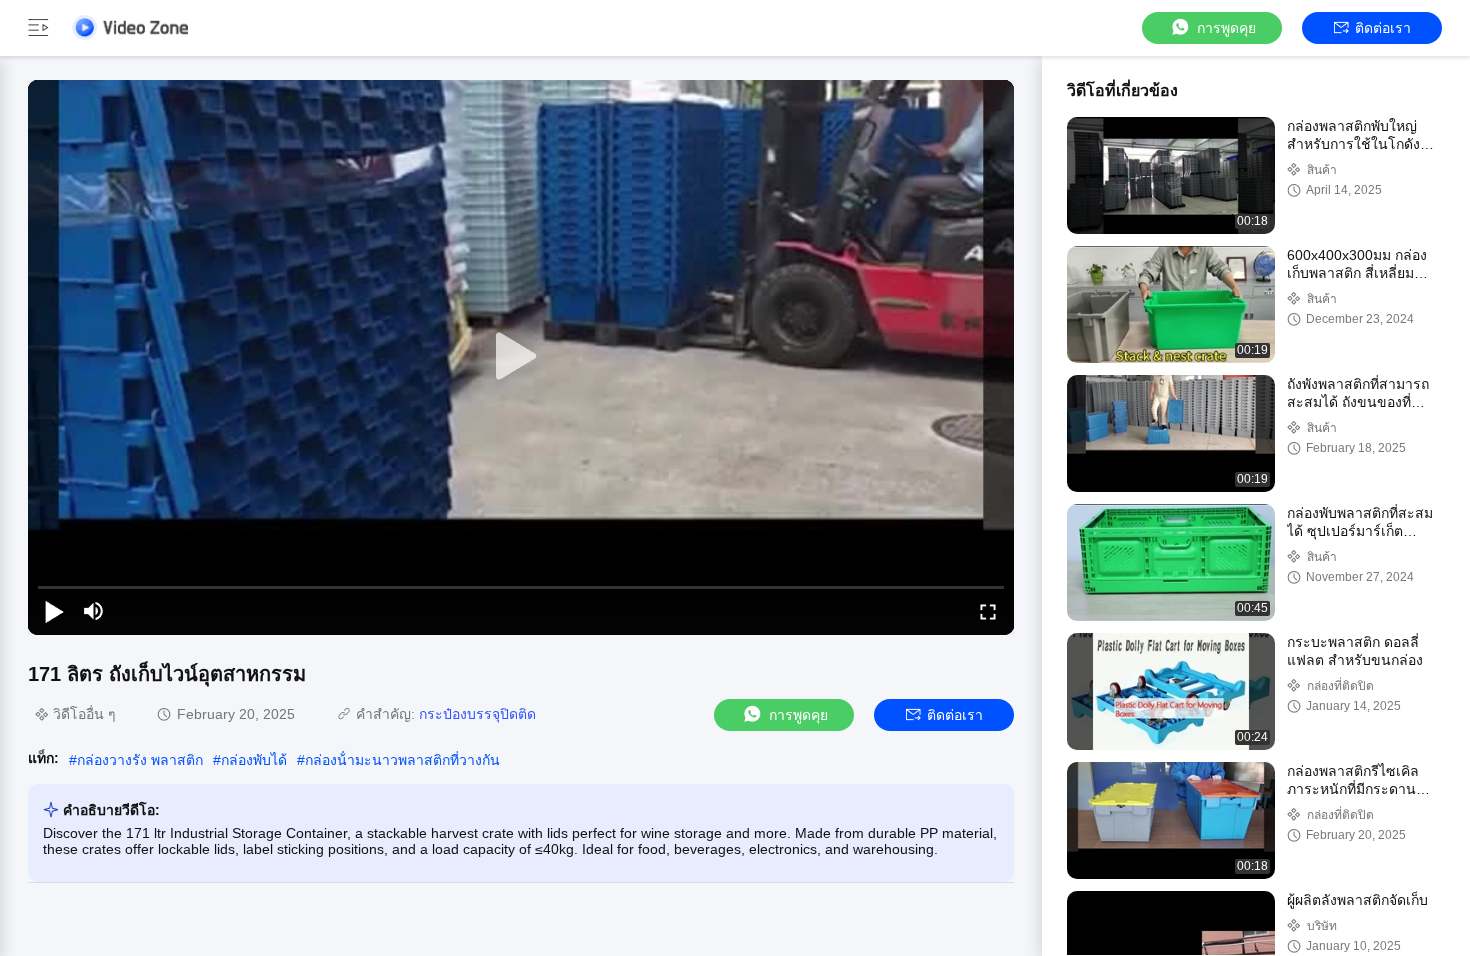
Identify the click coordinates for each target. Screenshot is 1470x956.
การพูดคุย (1226, 28)
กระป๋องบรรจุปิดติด (477, 714)
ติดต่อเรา (1383, 28)
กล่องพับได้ (254, 760)
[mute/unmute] (94, 611)
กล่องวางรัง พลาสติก (140, 760)
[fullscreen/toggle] (988, 611)
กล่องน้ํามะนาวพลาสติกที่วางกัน (402, 760)
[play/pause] (54, 611)
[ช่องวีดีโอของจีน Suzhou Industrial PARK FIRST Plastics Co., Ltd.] (130, 27)
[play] (521, 357)
